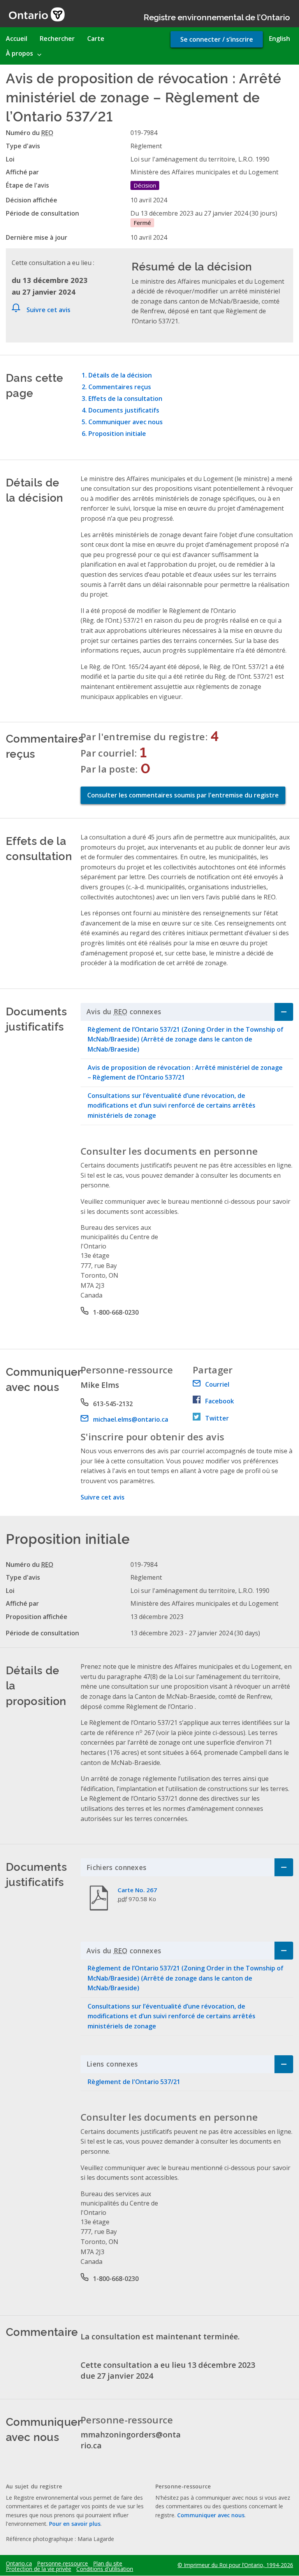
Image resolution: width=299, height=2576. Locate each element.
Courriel (217, 1384)
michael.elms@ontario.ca (131, 1419)
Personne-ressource (62, 2564)
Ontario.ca (19, 2564)
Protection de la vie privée (39, 2569)
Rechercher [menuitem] (57, 39)
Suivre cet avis (48, 310)
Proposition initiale (117, 434)
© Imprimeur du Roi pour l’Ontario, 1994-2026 (235, 2565)
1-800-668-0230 (116, 1312)
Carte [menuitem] (96, 39)
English (280, 39)
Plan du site (108, 2564)
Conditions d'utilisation (105, 2569)
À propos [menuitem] (19, 53)
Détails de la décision (120, 375)
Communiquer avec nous (126, 422)
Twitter (217, 1418)
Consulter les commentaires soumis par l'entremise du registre (183, 795)
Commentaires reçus (120, 387)
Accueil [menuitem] (17, 39)
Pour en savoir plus (75, 2524)
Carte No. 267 (137, 1890)
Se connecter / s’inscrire (217, 39)
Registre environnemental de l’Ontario (217, 17)
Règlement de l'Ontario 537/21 (134, 2082)
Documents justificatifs (124, 410)
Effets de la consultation (125, 399)
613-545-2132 (113, 1404)
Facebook (220, 1401)
